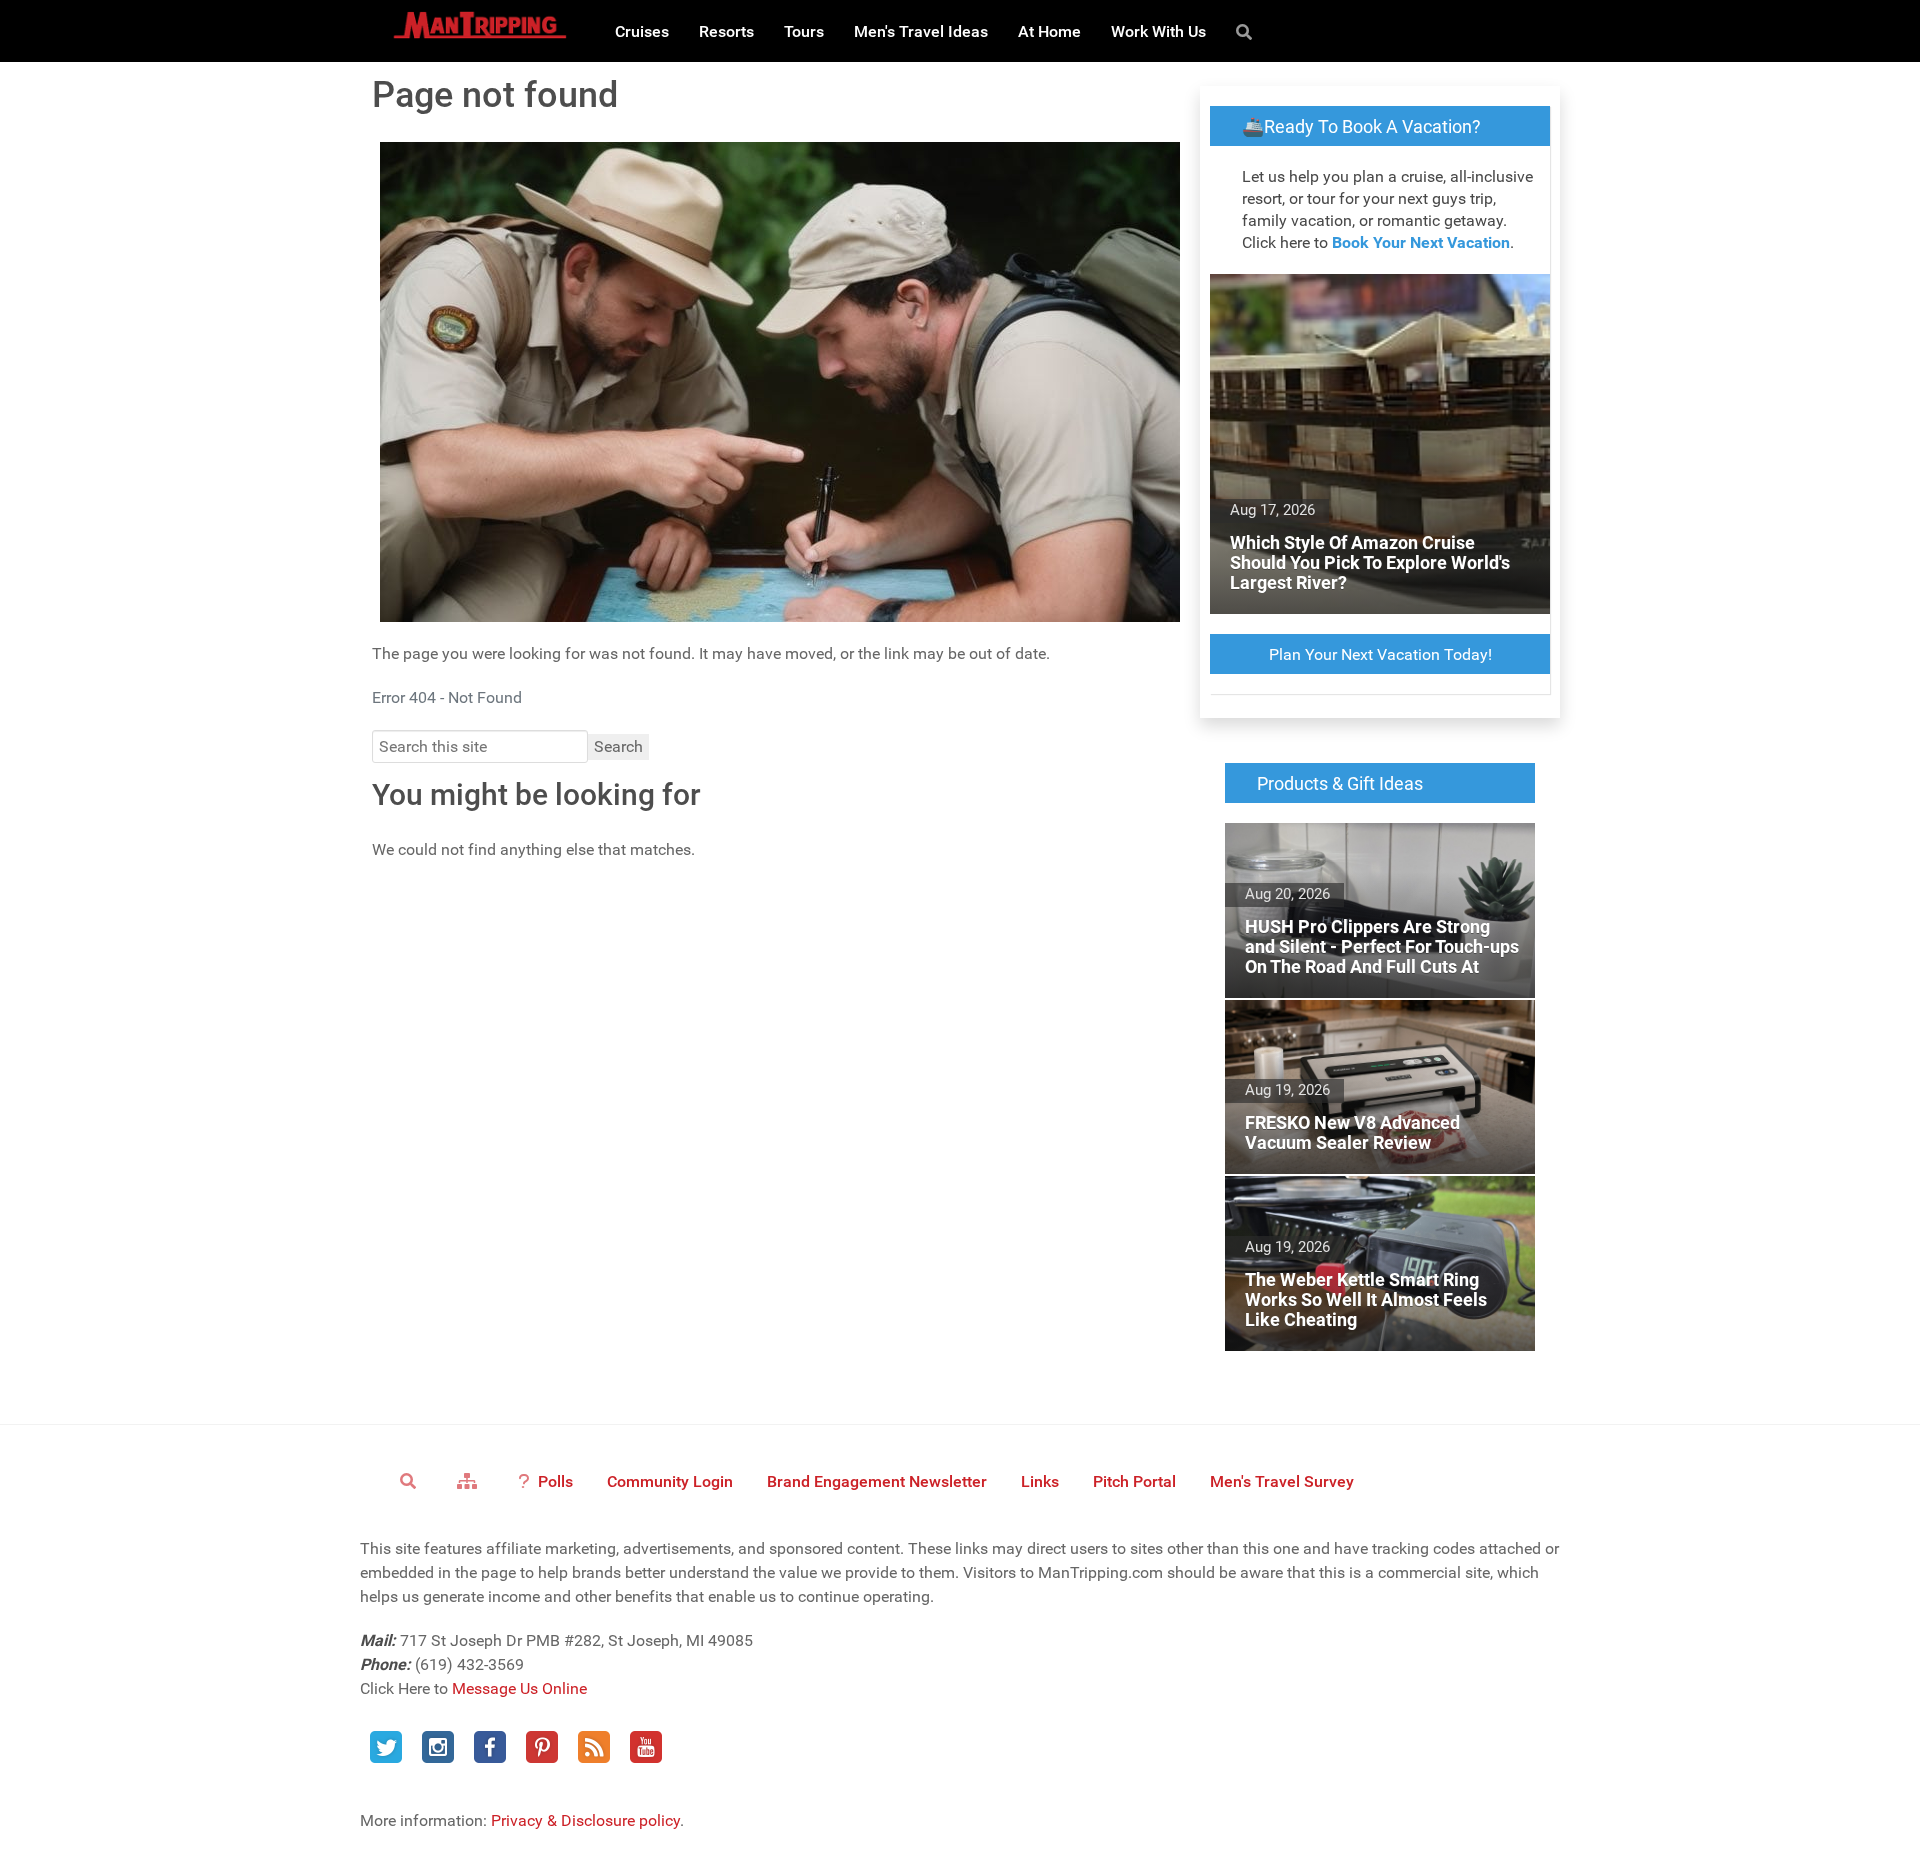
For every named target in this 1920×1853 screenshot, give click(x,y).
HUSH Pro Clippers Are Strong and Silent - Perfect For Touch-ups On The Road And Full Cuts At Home (1371, 858)
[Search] (1247, 31)
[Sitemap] (470, 1481)
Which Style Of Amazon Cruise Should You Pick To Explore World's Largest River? (1377, 297)
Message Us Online (519, 1688)
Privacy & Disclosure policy (585, 1820)
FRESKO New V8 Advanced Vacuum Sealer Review (1376, 1023)
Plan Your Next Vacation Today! (1380, 654)
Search (618, 746)
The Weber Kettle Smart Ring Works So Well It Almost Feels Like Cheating (1378, 1199)
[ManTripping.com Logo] (480, 25)
